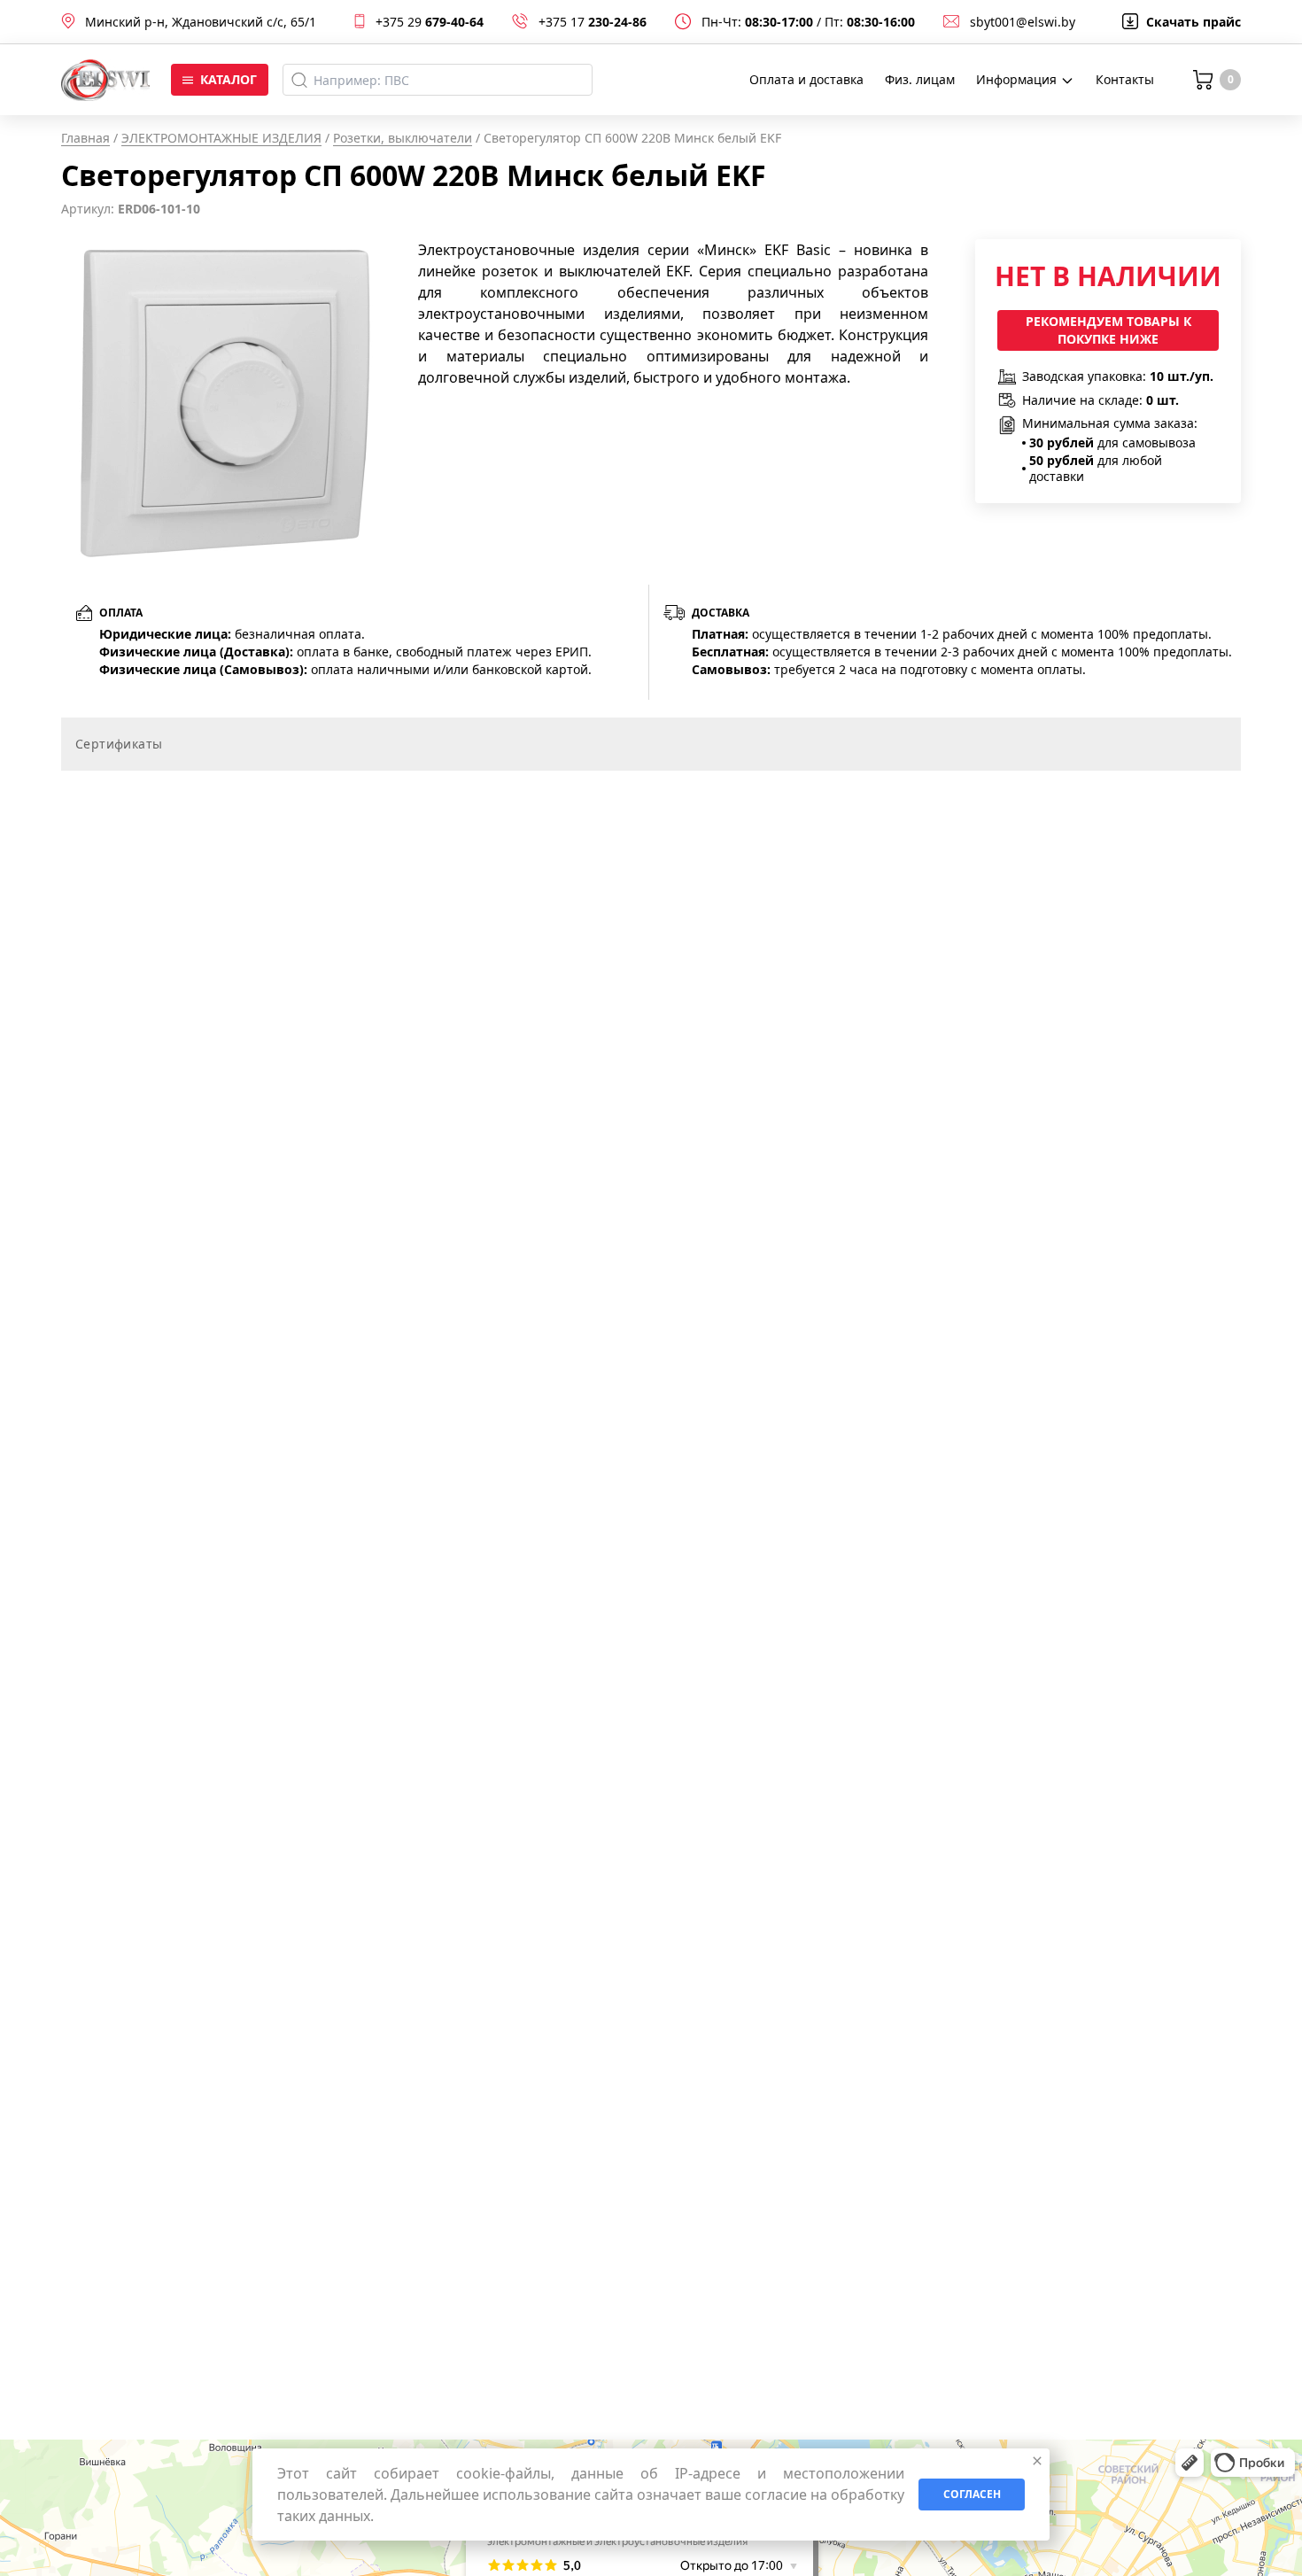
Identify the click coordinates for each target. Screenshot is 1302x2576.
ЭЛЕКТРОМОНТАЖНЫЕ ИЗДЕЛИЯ (221, 138)
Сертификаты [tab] (119, 744)
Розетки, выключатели (403, 138)
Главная (85, 138)
